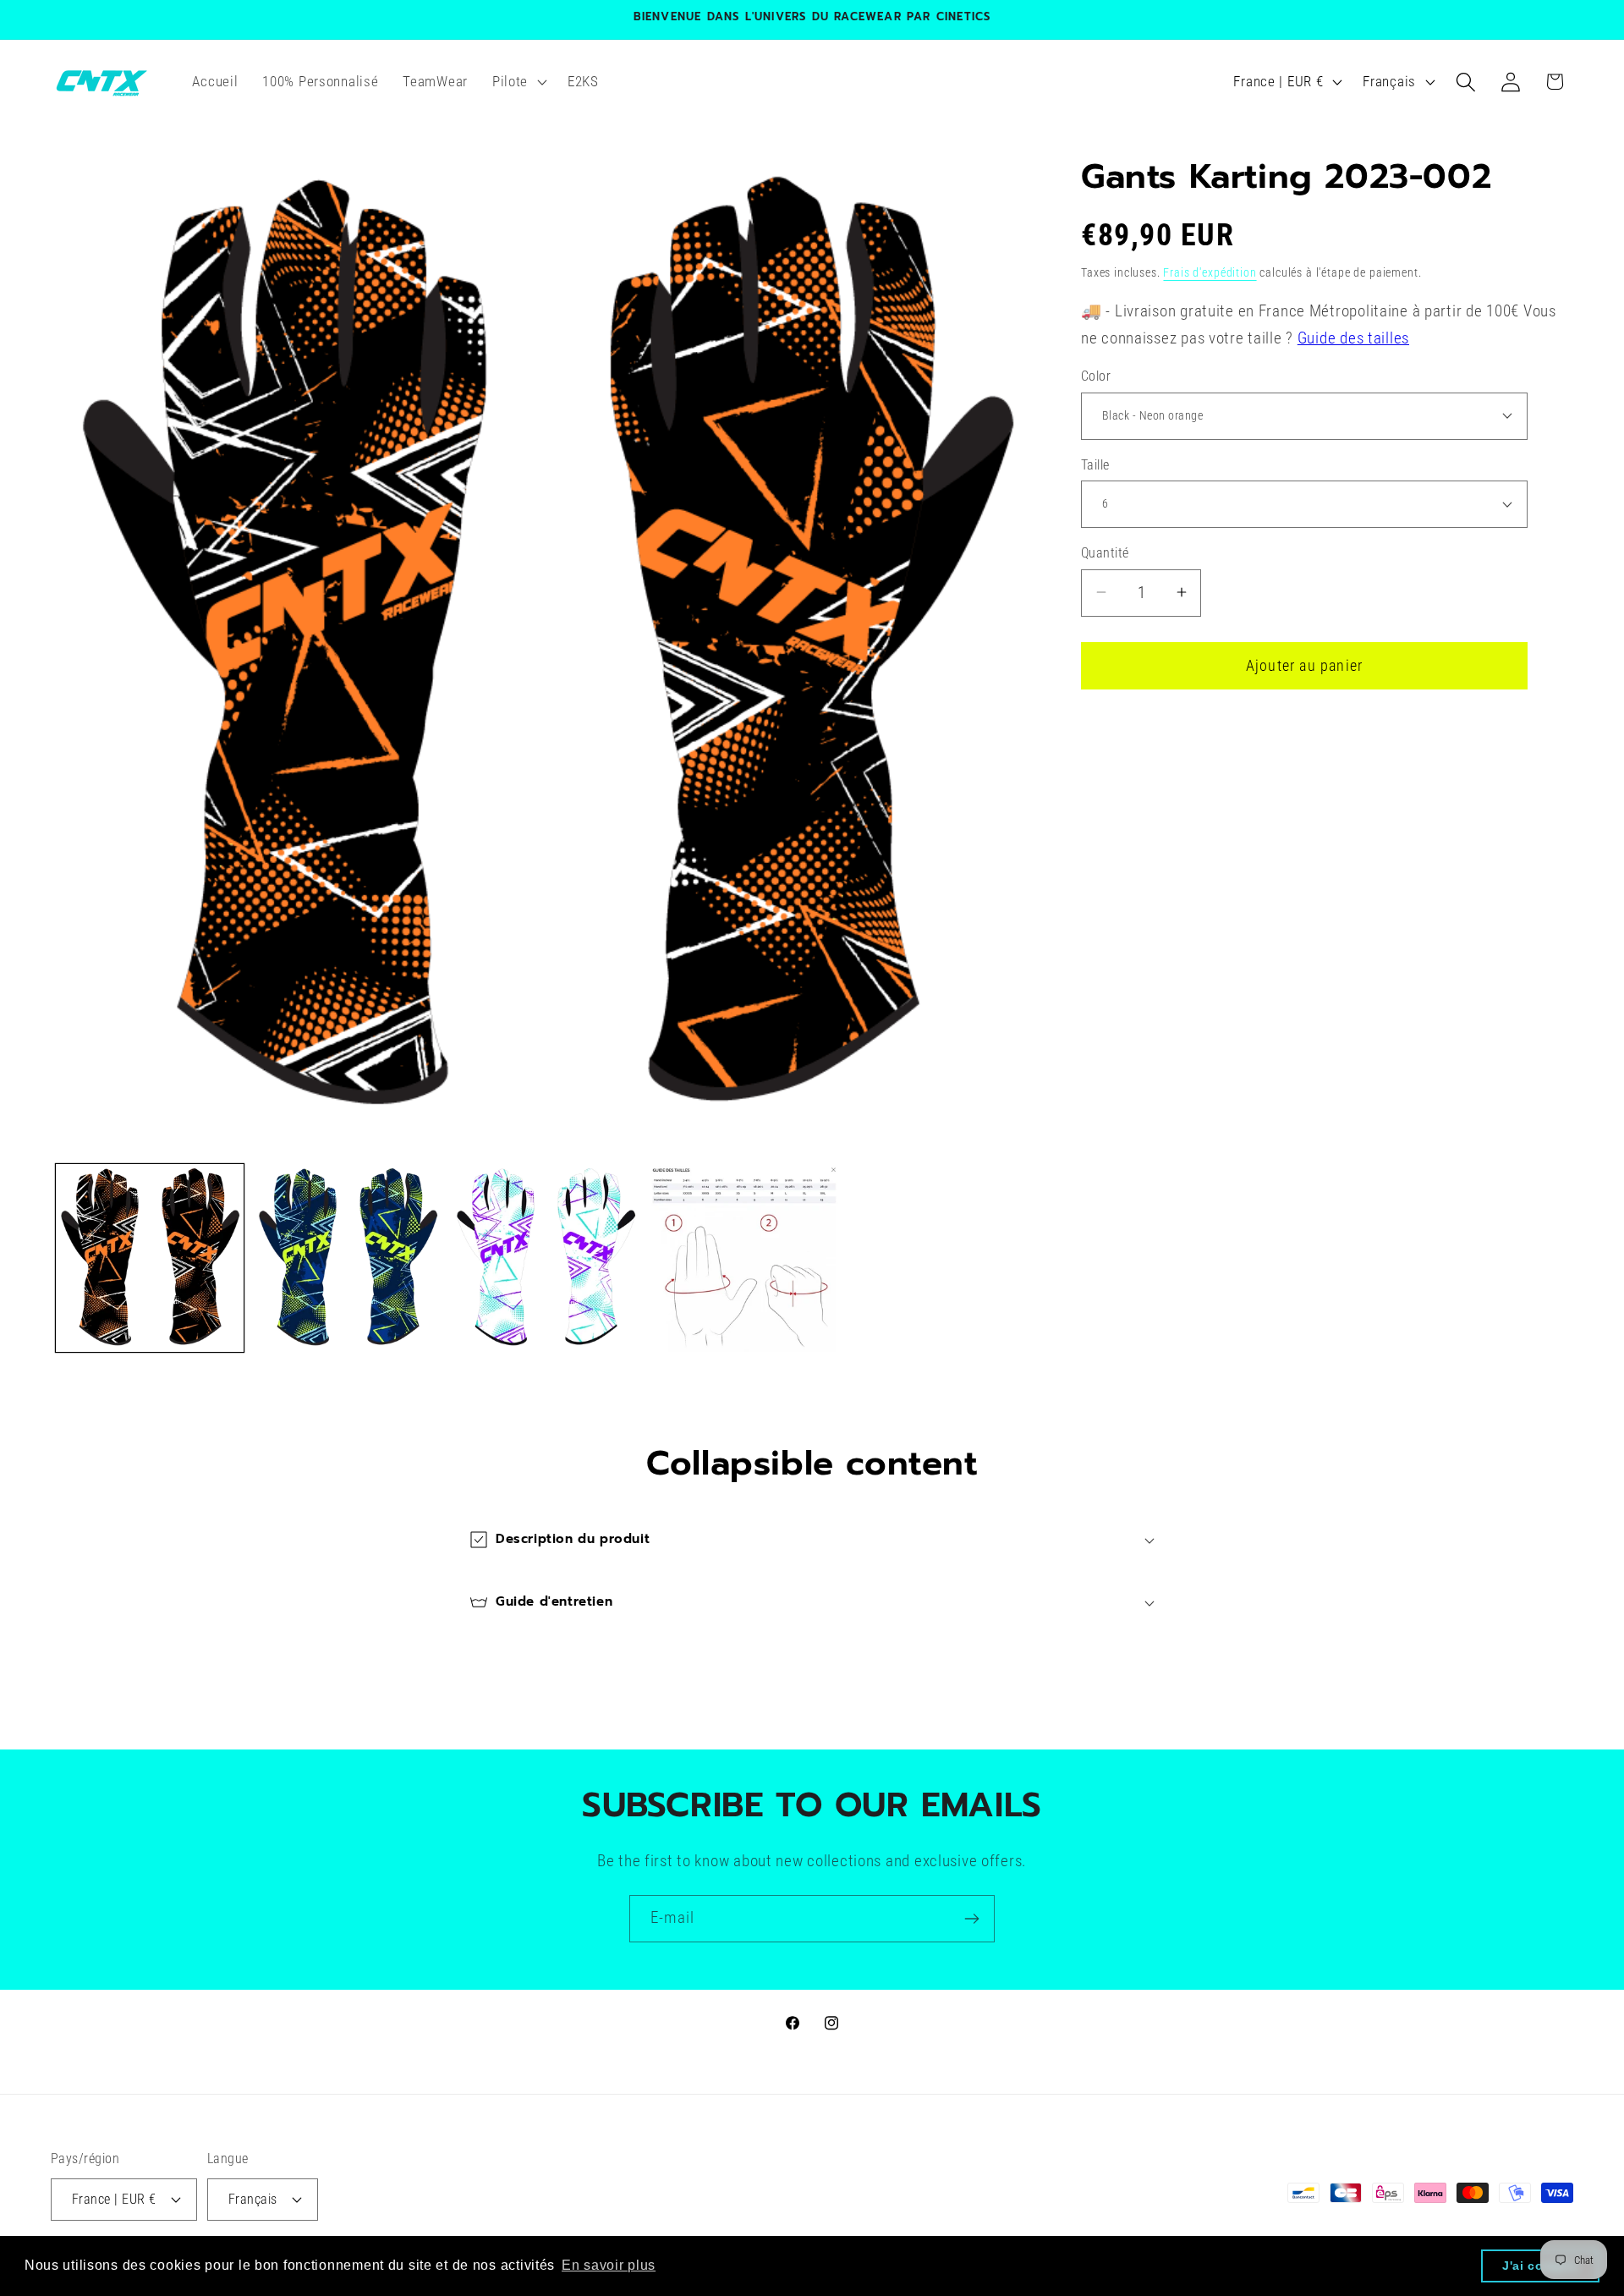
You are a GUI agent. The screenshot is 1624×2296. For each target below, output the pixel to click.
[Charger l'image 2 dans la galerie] (348, 1258)
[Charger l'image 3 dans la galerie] (546, 1258)
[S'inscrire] (971, 1919)
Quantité (1105, 553)
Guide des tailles (1353, 338)
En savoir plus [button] (609, 2265)
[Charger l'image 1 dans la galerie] (150, 1258)
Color (1096, 376)
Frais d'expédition (1210, 272)
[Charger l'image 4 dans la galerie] (743, 1258)
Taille (1095, 464)
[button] (517, 82)
